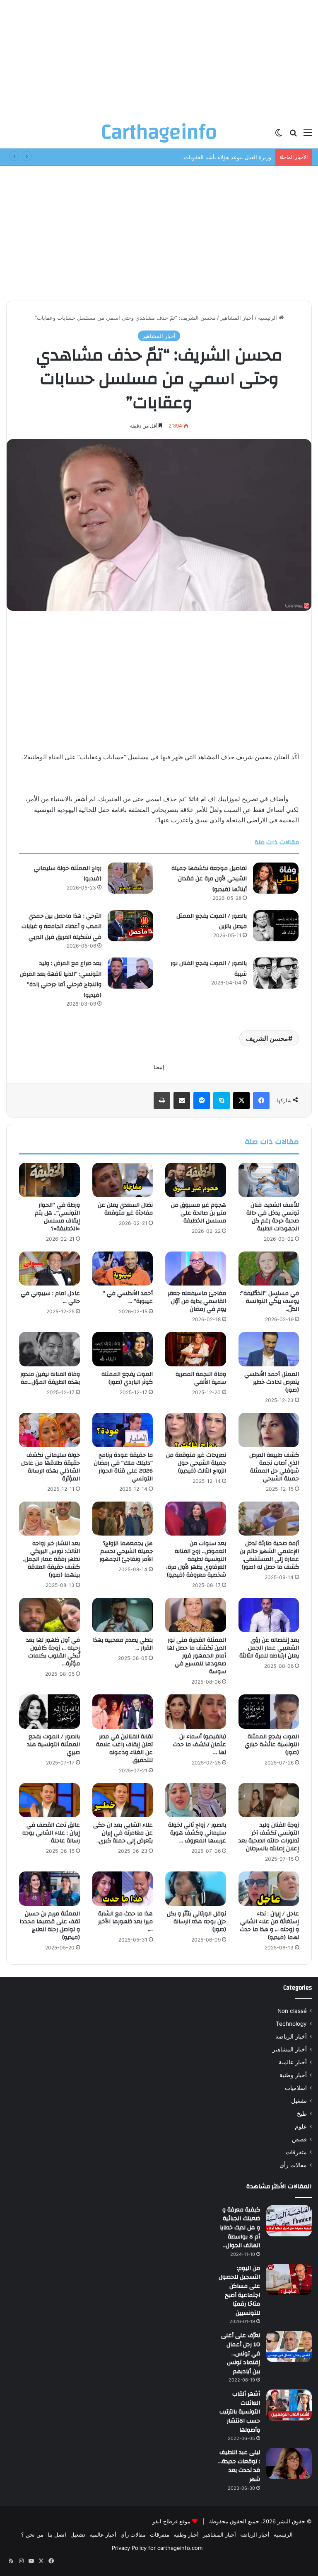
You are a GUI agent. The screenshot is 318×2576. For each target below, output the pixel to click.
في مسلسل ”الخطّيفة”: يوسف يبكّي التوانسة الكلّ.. (269, 1301)
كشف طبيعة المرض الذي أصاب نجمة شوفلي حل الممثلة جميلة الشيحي (274, 1467)
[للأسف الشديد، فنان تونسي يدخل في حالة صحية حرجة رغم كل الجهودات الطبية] (269, 1180)
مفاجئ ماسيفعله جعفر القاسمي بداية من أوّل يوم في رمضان (197, 1301)
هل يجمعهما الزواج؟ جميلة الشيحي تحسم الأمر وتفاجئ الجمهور (126, 1551)
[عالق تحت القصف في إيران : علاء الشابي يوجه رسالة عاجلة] (49, 1800)
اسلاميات (296, 2088)
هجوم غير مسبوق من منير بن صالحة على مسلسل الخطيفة (199, 1213)
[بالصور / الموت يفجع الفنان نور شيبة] (276, 973)
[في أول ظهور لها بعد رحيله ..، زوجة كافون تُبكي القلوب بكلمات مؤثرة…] (49, 1615)
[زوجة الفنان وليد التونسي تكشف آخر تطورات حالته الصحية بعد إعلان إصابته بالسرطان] (269, 1800)
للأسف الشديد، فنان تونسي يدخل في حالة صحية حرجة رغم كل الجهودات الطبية (273, 1217)
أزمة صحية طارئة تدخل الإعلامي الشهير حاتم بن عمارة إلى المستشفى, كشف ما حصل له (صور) (269, 1555)
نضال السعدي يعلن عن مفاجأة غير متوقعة (125, 1209)
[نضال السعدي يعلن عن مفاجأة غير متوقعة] (123, 1180)
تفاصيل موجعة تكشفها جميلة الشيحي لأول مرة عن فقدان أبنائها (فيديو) (209, 879)
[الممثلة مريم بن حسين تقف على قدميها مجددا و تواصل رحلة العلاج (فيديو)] (49, 1889)
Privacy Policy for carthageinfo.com (157, 2548)
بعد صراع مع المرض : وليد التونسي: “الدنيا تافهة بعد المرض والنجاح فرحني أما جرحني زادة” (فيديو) (61, 979)
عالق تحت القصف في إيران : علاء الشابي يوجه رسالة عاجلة (51, 1833)
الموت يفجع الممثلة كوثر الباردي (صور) (127, 1378)
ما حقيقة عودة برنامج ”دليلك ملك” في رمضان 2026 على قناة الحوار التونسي (123, 1467)
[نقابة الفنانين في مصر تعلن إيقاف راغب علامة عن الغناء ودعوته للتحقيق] (123, 1712)
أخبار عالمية (293, 2062)
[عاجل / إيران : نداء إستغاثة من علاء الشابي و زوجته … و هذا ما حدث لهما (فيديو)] (269, 1889)
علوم (301, 2126)
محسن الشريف (267, 1038)
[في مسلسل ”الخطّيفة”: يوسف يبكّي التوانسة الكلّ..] (269, 1269)
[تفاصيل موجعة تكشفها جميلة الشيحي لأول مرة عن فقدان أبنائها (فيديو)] (276, 878)
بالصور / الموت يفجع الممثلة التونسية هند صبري (53, 1745)
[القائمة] (308, 135)
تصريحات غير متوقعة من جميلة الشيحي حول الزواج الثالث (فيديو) (196, 1463)
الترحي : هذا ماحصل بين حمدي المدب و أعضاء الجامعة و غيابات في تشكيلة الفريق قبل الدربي (61, 927)
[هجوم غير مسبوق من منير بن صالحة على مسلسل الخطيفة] (196, 1180)
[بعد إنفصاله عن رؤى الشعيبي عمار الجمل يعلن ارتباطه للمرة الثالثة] (269, 1615)
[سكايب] (222, 1101)
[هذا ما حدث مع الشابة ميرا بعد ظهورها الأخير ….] (123, 1889)
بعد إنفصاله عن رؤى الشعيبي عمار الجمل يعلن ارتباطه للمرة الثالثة (269, 1648)
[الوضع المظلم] (279, 135)
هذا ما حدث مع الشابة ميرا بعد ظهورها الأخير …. (125, 1922)
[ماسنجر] (202, 1101)
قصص (299, 2139)
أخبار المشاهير (237, 318)
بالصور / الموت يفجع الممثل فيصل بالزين (212, 921)
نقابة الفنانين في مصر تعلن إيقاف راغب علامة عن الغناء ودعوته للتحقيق (124, 1749)
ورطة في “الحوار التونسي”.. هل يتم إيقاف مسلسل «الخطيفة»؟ (57, 1217)
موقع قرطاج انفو (171, 2521)
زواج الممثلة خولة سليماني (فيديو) (68, 874)
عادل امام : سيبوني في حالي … (50, 1297)
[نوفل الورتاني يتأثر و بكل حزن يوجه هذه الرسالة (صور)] (196, 1889)
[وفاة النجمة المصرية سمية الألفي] (196, 1349)
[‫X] (241, 1101)
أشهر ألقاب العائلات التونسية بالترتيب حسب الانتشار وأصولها (240, 2412)
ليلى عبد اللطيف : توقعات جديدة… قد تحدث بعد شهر (239, 2466)
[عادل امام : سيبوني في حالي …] (49, 1269)
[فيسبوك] (261, 1101)
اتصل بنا (57, 2535)
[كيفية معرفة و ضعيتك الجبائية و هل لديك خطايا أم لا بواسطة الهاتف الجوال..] (289, 2221)
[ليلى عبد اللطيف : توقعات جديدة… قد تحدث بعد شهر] (289, 2463)
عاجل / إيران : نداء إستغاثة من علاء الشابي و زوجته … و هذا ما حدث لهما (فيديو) (269, 1926)
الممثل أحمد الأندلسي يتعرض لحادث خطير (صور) (272, 1382)
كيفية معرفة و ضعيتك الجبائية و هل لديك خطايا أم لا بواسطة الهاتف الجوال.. (240, 2228)
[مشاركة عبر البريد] (182, 1101)
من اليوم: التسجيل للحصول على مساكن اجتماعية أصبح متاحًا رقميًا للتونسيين (239, 2291)
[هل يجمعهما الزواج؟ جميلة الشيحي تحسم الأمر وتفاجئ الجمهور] (123, 1519)
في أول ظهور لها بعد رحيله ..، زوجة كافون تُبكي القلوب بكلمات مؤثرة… (53, 1652)
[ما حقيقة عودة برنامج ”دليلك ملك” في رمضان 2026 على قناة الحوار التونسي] (123, 1430)
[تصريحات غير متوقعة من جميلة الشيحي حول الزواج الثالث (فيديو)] (196, 1430)
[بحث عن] (293, 135)
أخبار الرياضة (291, 2036)
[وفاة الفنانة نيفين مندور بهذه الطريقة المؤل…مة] (49, 1349)
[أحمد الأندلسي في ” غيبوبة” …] (123, 1269)
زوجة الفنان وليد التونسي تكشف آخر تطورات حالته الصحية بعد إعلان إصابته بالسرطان (269, 1837)
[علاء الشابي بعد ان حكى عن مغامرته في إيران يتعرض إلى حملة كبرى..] (123, 1800)
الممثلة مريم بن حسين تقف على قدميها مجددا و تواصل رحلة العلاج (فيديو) (50, 1926)
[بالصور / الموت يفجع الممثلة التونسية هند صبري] (49, 1712)
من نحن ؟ (32, 2535)
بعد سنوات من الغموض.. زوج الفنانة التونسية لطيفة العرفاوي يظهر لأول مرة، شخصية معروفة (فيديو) (196, 1559)
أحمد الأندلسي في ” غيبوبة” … (128, 1297)
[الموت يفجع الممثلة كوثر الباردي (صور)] (123, 1349)
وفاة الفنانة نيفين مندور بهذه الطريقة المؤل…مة (50, 1378)
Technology (291, 2024)
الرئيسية (268, 318)
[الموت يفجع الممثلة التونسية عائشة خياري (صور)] (269, 1712)
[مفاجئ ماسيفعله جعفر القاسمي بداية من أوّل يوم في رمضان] (196, 1269)
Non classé (292, 2011)
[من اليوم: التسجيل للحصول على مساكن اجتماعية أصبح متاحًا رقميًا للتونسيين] (289, 2279)
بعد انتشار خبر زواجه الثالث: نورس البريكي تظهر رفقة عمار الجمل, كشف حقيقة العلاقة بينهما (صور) (52, 1559)
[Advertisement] (159, 58)
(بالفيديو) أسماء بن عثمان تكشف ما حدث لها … (199, 1745)
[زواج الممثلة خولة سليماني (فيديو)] (130, 878)
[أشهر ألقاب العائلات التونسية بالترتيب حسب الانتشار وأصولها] (289, 2405)
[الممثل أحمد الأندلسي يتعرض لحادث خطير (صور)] (269, 1349)
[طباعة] (162, 1101)
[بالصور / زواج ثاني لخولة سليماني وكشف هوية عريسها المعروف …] (196, 1800)
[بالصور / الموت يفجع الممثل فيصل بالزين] (276, 926)
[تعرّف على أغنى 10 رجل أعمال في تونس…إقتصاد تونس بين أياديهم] (289, 2346)
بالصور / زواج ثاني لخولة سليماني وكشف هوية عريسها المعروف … (197, 1833)
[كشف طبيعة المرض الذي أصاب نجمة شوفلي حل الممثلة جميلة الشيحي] (269, 1430)
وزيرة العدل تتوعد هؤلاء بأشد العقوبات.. (226, 157)
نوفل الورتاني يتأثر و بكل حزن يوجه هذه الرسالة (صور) (196, 1922)
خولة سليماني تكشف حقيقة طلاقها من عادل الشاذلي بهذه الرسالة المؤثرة (51, 1467)
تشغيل (299, 2101)
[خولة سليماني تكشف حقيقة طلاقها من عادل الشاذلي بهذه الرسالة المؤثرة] (49, 1430)
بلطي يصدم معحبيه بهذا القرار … (123, 1644)
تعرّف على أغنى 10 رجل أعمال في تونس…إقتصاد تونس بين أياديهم (241, 2353)
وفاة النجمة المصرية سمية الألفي (201, 1378)
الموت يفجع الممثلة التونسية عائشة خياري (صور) (272, 1745)
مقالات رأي (293, 2165)
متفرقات (296, 2152)
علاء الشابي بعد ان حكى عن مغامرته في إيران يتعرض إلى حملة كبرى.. (123, 1833)
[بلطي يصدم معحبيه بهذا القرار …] (123, 1615)
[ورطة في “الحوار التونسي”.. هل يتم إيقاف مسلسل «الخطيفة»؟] (49, 1180)
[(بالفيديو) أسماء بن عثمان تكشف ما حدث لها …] (196, 1712)
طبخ (302, 2114)
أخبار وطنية (293, 2075)
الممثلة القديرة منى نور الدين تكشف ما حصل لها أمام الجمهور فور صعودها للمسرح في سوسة (196, 1656)
